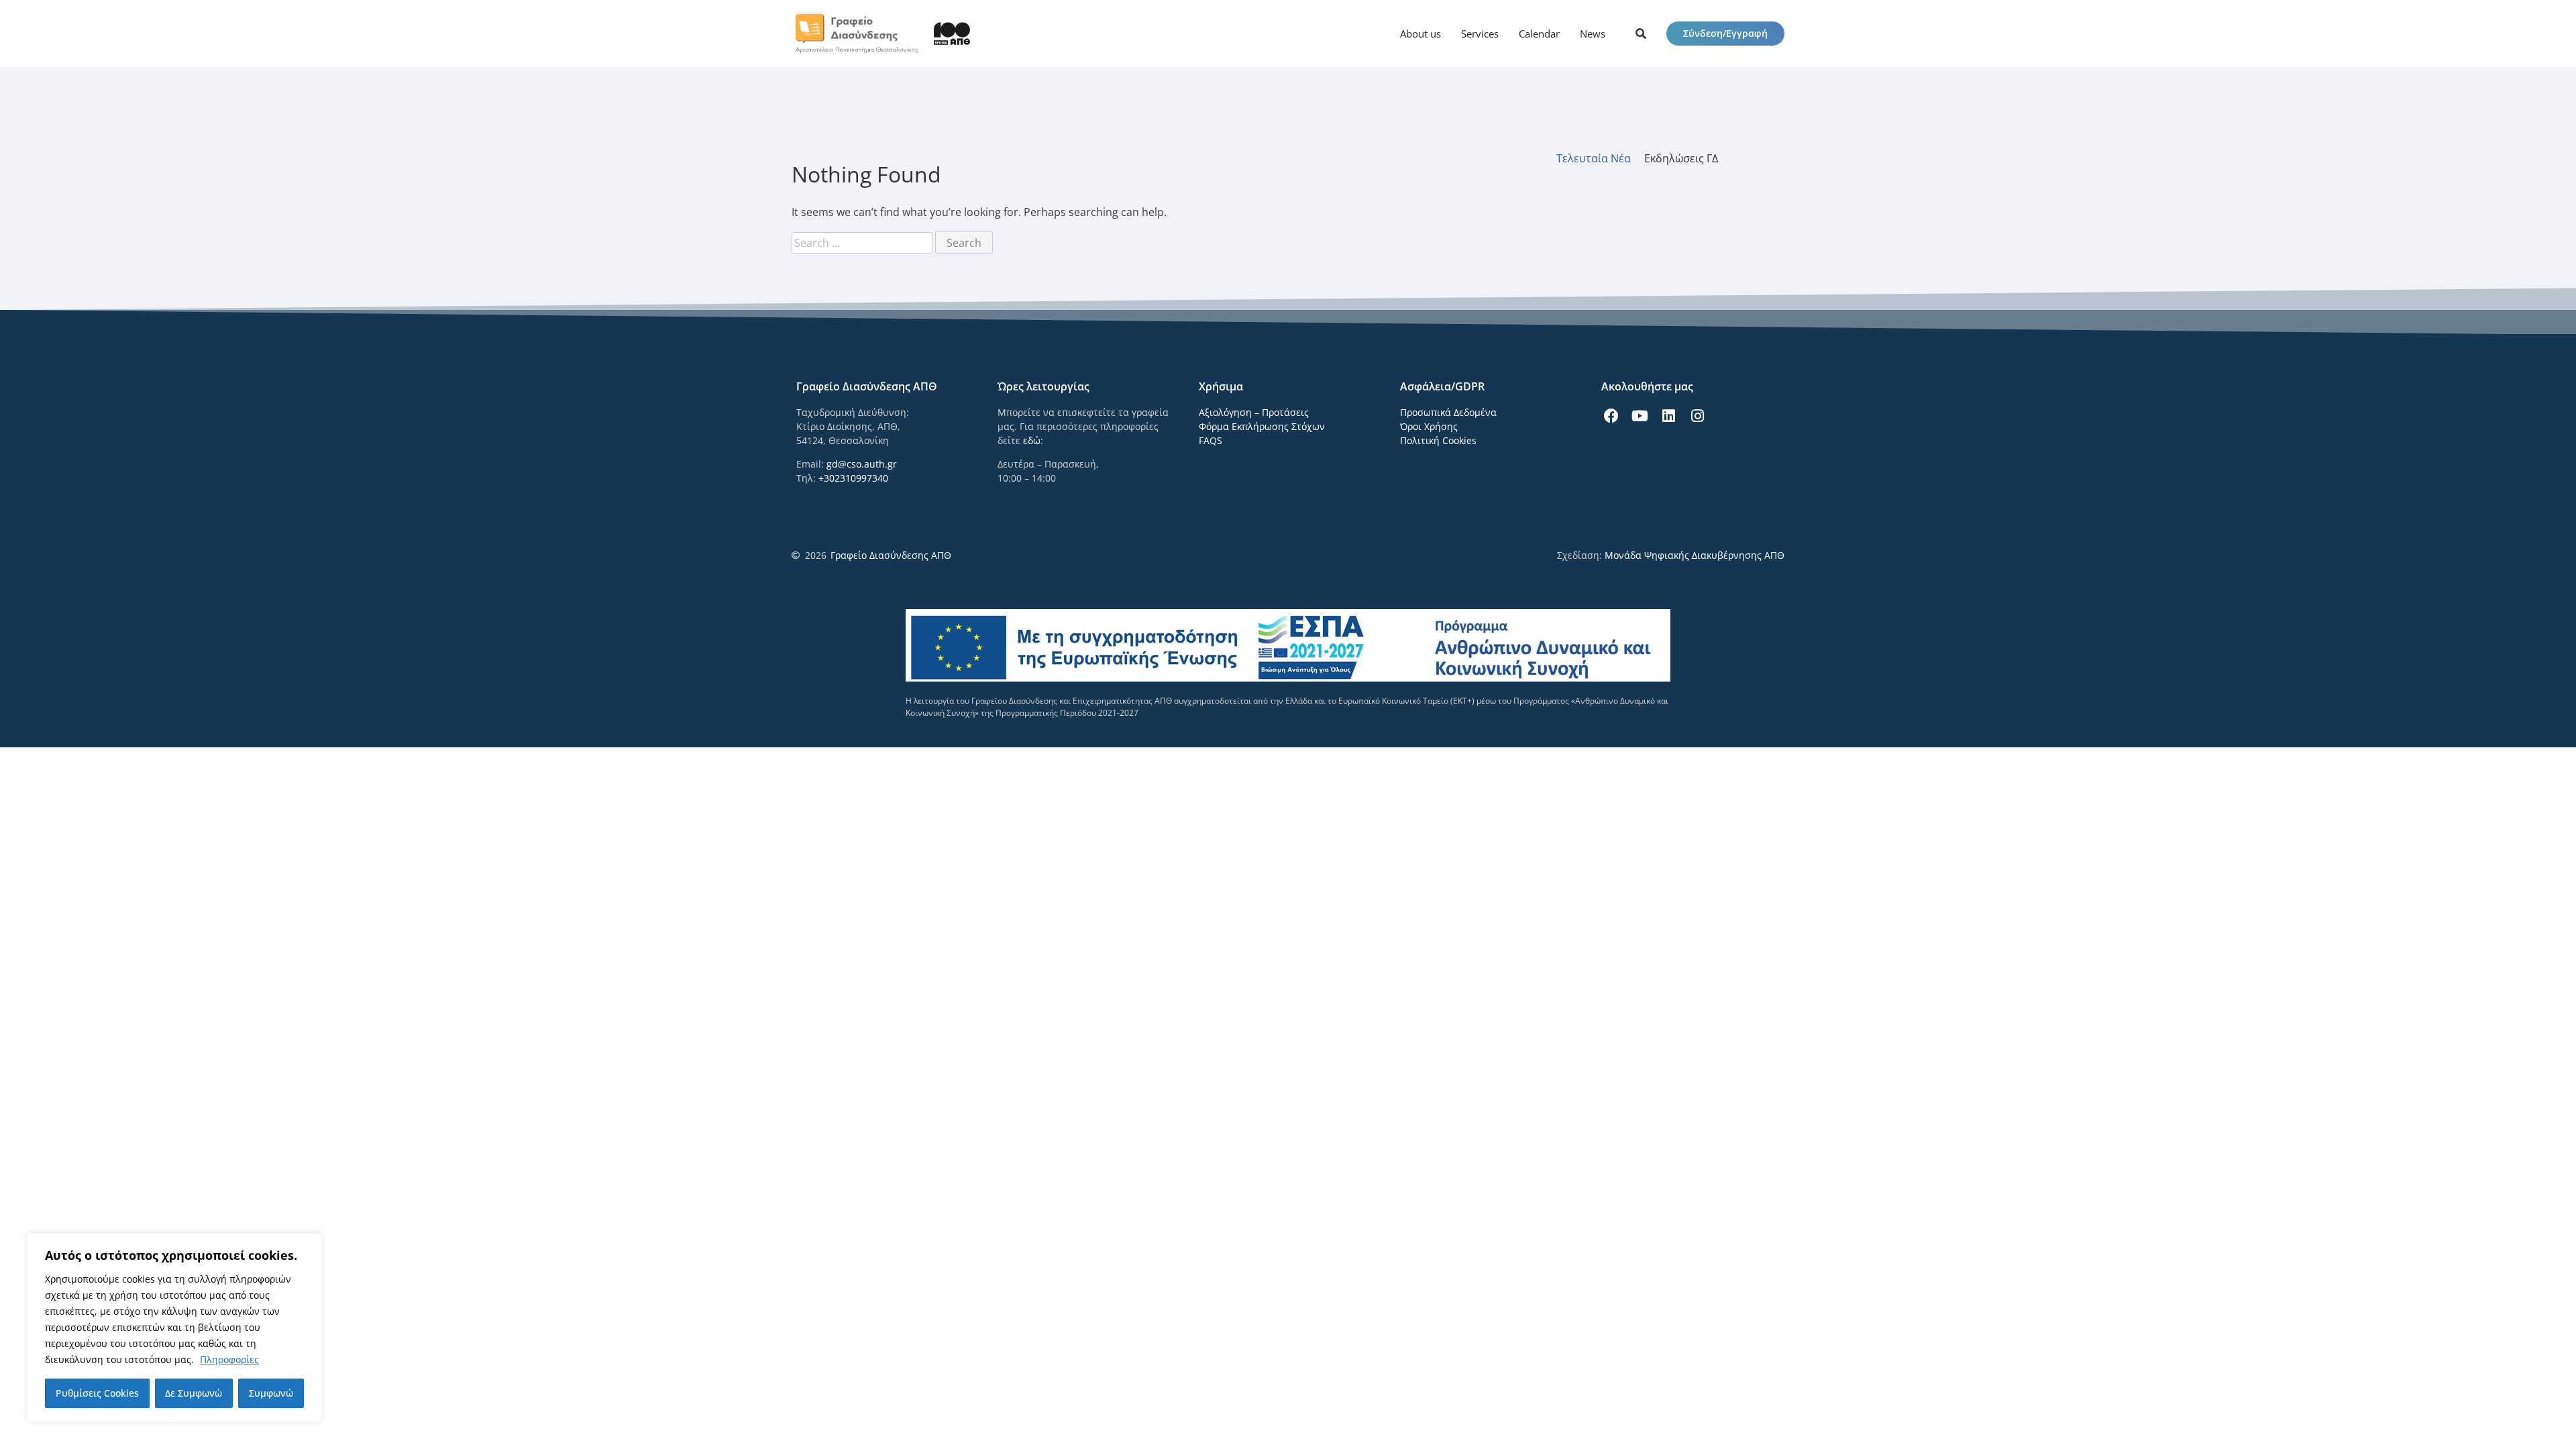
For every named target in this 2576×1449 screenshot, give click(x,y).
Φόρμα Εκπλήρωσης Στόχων (1262, 426)
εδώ (1032, 440)
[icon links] (1641, 34)
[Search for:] (863, 243)
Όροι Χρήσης (1429, 426)
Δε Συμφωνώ (194, 1393)
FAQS (1211, 440)
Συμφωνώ (271, 1393)
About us (1420, 34)
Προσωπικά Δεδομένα (1448, 412)
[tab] (1600, 158)
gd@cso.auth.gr (862, 464)
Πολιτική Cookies (1438, 440)
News (1593, 34)
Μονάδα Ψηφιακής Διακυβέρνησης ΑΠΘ (1695, 555)
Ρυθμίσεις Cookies (97, 1393)
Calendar (1539, 34)
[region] (174, 1328)
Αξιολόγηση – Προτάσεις (1254, 412)
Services (1480, 34)
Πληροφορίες (229, 1359)
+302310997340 (853, 478)
